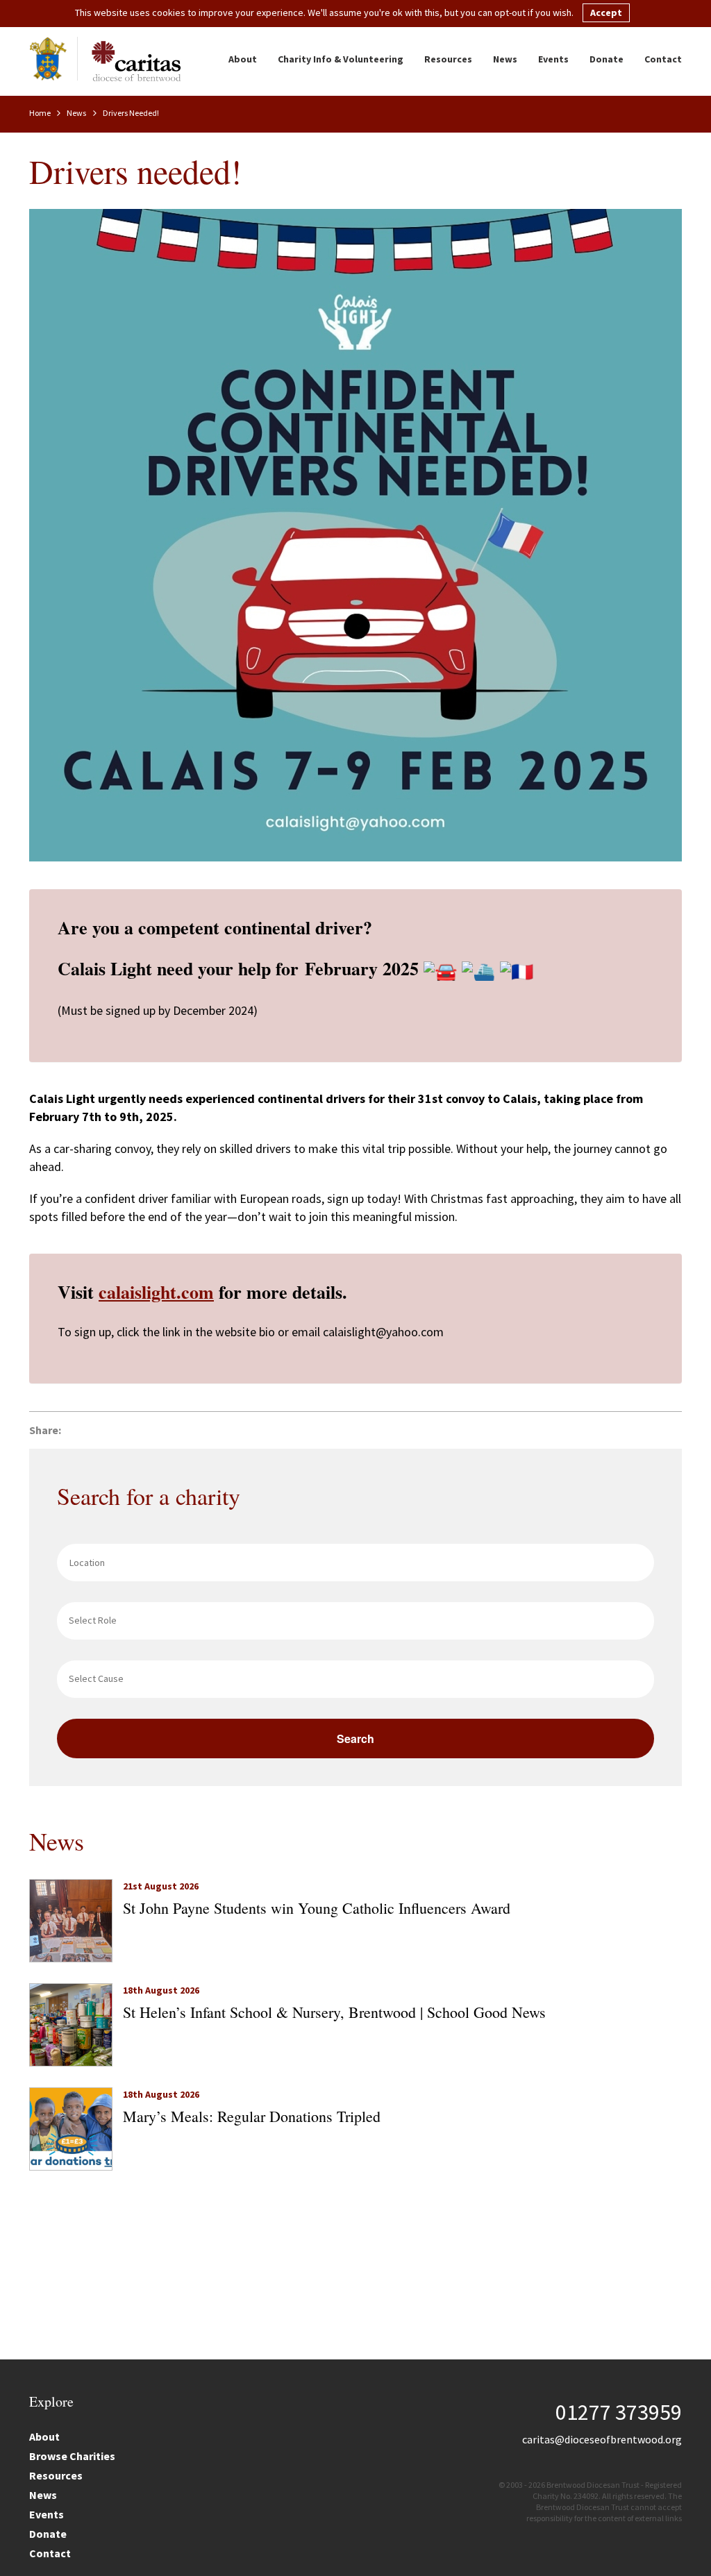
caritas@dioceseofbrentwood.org (602, 2439)
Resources (448, 59)
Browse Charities (72, 2456)
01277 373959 (619, 2412)
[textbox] (359, 1620)
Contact (663, 59)
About (243, 59)
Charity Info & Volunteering (341, 59)
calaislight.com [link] (156, 1292)
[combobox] (355, 1621)
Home (41, 113)
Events (553, 59)
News (505, 59)
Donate (607, 59)
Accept (606, 12)
